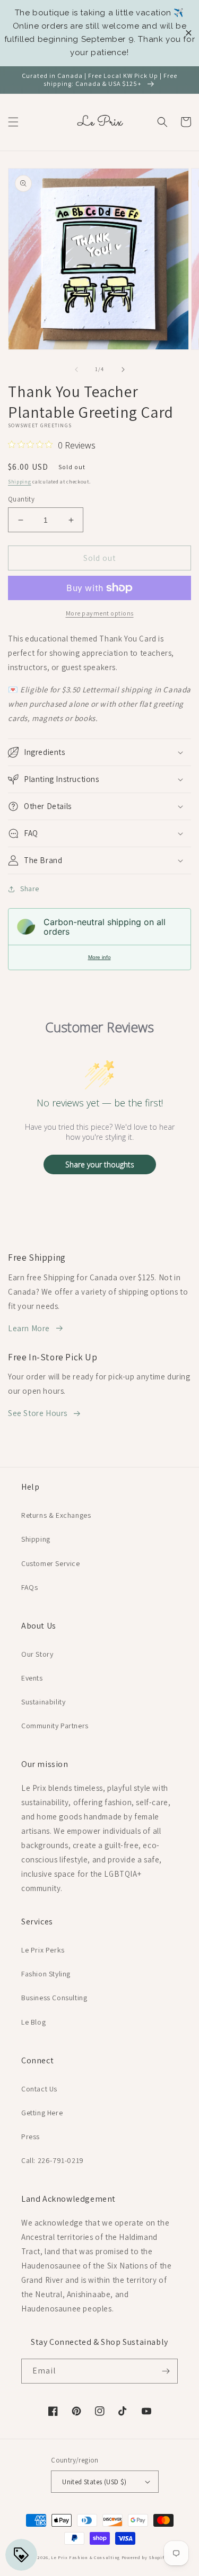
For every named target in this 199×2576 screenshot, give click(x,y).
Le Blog (33, 2022)
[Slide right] (123, 370)
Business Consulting (54, 1998)
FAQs (29, 1587)
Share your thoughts (100, 1164)
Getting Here (42, 2113)
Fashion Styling (46, 1974)
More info (99, 957)
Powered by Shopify (144, 2557)
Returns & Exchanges (56, 1515)
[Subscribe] (166, 2371)
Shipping (20, 482)
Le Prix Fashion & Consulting (85, 2557)
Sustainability (43, 1702)
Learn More (29, 1328)
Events (32, 1678)
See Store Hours (38, 1413)
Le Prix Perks (43, 1950)
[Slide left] (76, 370)
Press (31, 2137)
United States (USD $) (94, 2482)
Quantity (21, 499)
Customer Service (51, 1563)
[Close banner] (189, 33)
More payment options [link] (100, 613)
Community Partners (55, 1726)
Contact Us (39, 2089)
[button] (13, 122)
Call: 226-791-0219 (53, 2160)
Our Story (37, 1654)
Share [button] (30, 889)
